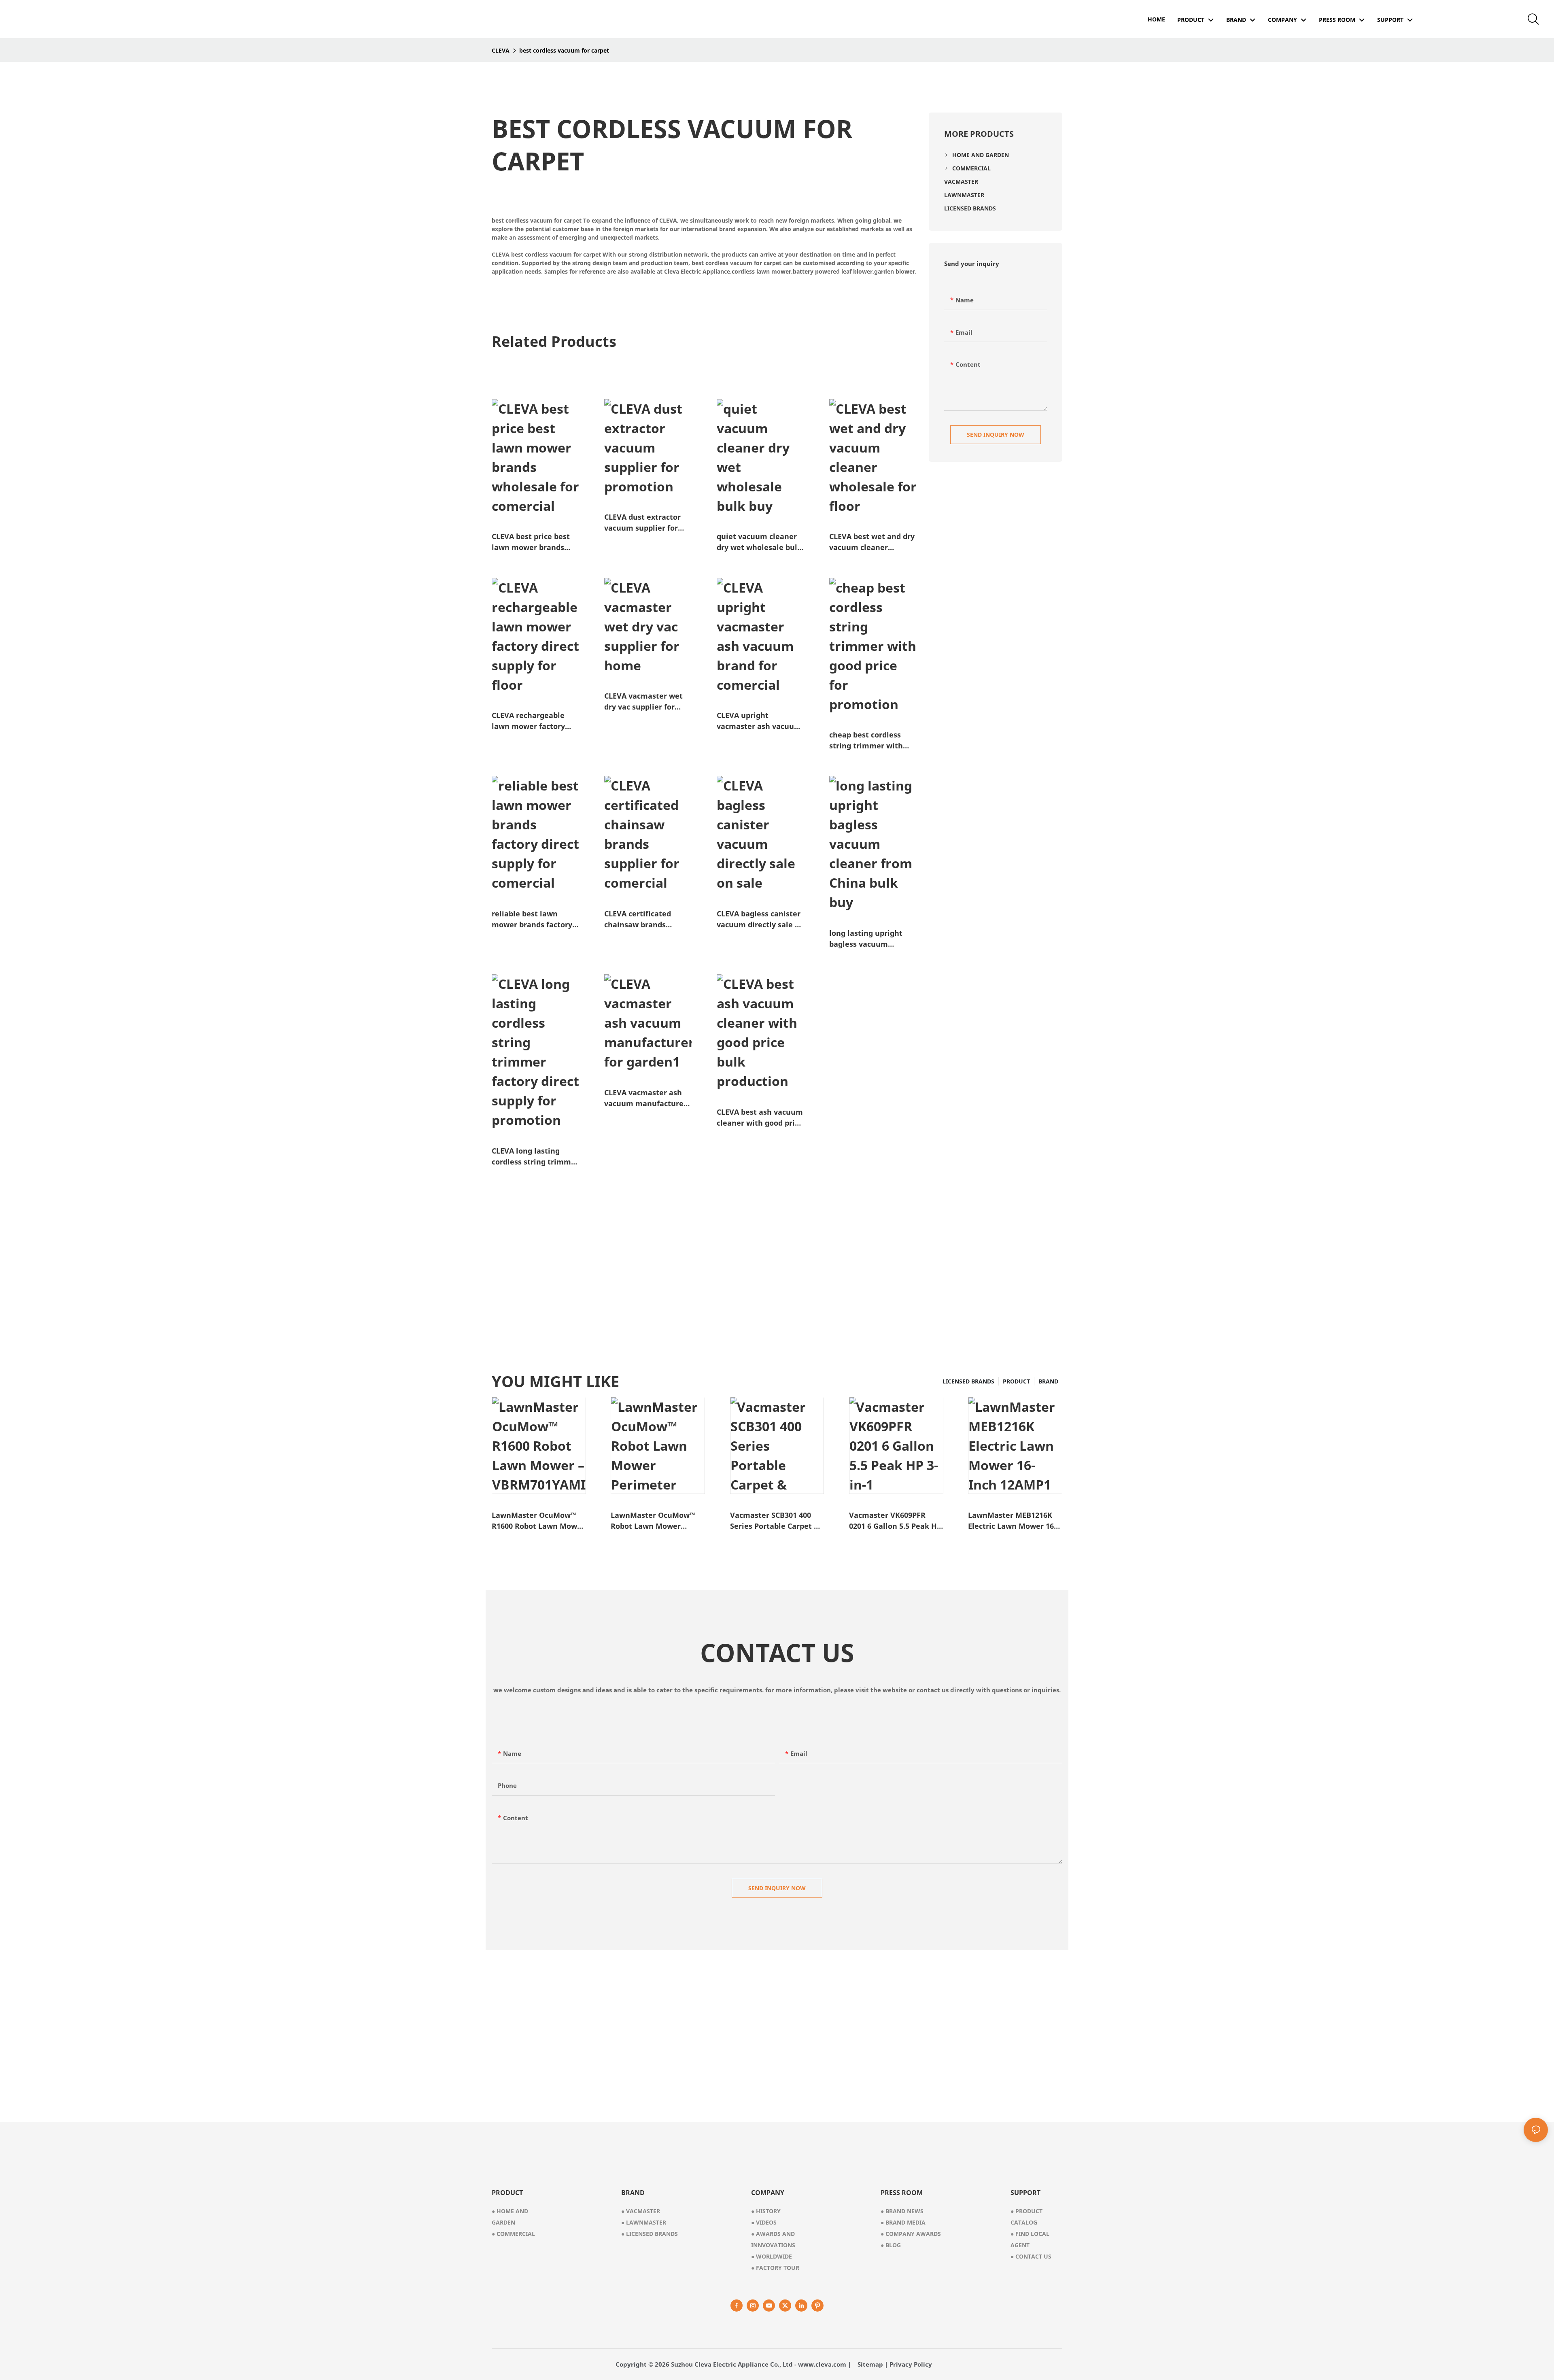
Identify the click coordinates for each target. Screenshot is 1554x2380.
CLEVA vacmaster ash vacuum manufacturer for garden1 (645, 1098)
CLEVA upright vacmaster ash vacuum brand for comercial (759, 721)
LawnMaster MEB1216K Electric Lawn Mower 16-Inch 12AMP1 (1012, 1521)
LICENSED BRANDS (968, 1381)
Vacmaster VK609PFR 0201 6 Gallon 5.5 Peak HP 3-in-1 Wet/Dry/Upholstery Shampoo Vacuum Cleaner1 (895, 1521)
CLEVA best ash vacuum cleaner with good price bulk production (760, 1118)
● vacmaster (641, 2211)
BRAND (1048, 1381)
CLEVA (501, 50)
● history (766, 2211)
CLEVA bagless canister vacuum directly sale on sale (760, 919)
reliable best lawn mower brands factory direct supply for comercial (532, 919)
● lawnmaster (644, 2222)
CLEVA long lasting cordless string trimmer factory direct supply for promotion (535, 1157)
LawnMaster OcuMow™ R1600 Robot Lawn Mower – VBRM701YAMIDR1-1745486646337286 (538, 1521)
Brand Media (903, 2222)
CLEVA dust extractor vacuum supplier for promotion (642, 523)
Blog (891, 2245)
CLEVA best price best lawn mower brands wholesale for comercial (531, 542)
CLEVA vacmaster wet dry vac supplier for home (643, 702)
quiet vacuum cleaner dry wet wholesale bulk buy (759, 542)
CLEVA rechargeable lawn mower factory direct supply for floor (531, 721)
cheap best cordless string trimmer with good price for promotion (866, 741)
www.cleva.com (822, 2364)
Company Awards (911, 2234)
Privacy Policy (911, 2364)
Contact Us (1031, 2256)
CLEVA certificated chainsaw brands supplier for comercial (644, 919)
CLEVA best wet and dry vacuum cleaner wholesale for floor (872, 542)
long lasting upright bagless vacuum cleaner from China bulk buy (866, 939)
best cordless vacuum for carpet (564, 50)
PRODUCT (1016, 1381)
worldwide (772, 2256)
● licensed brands (650, 2234)
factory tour (775, 2268)
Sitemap (870, 2364)
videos (764, 2222)
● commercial (513, 2234)
